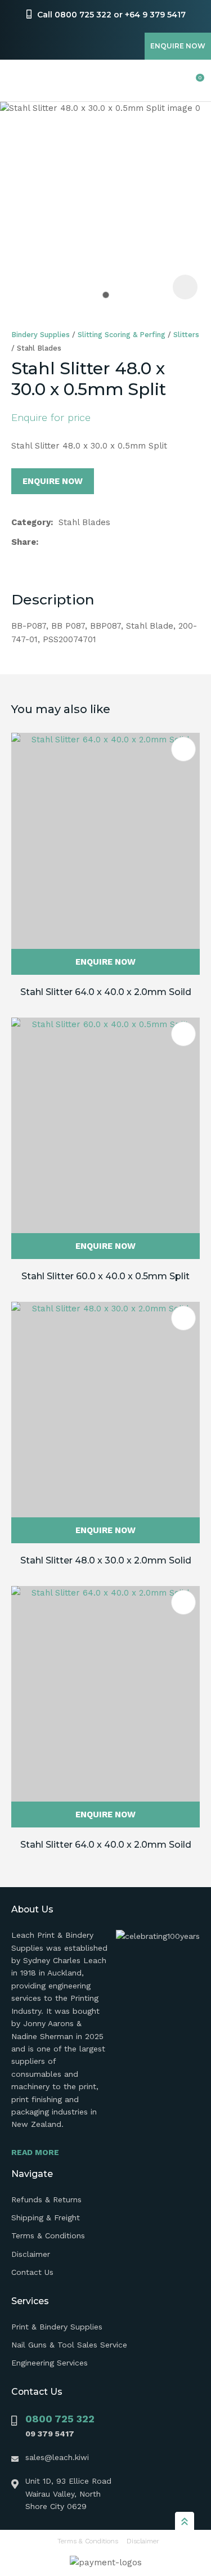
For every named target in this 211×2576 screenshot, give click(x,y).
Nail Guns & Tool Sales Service (69, 2345)
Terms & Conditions (48, 2235)
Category (31, 522)
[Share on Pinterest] (97, 542)
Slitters (186, 335)
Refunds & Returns (46, 2199)
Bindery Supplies (41, 335)
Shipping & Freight (46, 2217)
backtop (185, 2521)
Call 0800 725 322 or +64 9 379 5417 (111, 15)
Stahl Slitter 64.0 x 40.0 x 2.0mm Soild (106, 992)
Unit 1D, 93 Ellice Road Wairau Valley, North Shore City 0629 (68, 2494)
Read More (35, 2152)
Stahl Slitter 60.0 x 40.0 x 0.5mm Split (105, 1276)
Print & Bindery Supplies (57, 2327)
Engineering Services (50, 2363)
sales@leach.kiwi (57, 2457)
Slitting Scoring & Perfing (122, 335)
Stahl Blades (39, 348)
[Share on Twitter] (62, 542)
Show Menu (18, 81)
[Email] (80, 542)
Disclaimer (31, 2254)
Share (24, 542)
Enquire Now (178, 46)
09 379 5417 (50, 2434)
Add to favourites (183, 749)
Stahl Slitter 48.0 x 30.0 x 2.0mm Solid (106, 1560)
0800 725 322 (60, 2419)
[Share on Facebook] (46, 542)
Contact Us (32, 2272)
